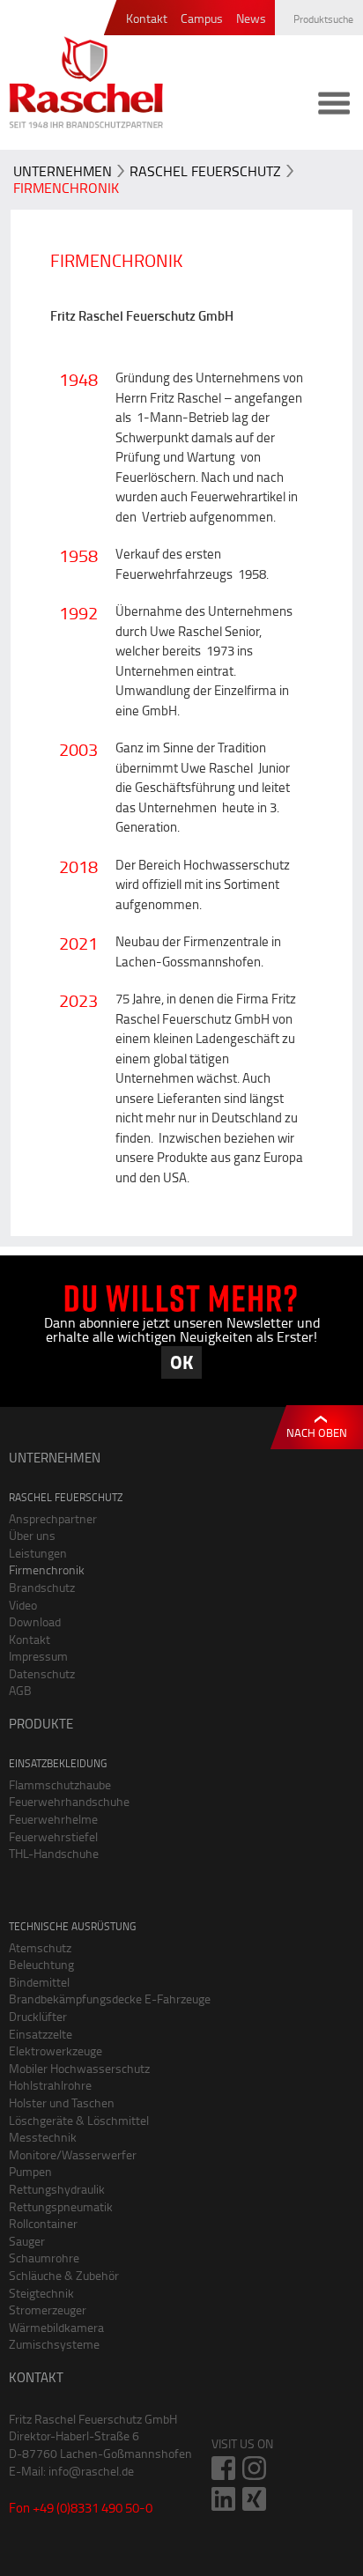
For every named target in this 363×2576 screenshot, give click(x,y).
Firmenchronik (66, 188)
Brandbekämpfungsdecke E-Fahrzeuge (110, 1999)
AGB (20, 1690)
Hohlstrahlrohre (50, 2085)
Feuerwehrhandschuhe (69, 1801)
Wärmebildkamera (56, 2327)
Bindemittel (39, 1982)
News (251, 19)
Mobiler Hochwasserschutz (79, 2068)
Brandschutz (42, 1587)
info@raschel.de (91, 2471)
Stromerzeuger (48, 2310)
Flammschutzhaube (60, 1784)
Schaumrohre (44, 2258)
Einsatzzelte (41, 2034)
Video (23, 1605)
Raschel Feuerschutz (205, 171)
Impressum (38, 1656)
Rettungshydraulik (57, 2189)
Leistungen (38, 1553)
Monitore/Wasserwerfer (73, 2154)
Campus (202, 19)
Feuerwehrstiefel (53, 1836)
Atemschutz (40, 1947)
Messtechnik (43, 2137)
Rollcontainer (43, 2223)
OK (181, 1362)
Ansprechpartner (53, 1518)
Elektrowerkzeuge (56, 2050)
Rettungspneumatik (61, 2206)
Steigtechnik (41, 2293)
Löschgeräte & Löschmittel (79, 2120)
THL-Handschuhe (54, 1853)
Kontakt (147, 19)
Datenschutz (42, 1673)
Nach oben (317, 1432)
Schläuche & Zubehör (64, 2275)
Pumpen (30, 2171)
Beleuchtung (41, 1964)
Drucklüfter (38, 2016)
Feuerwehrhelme (53, 1819)
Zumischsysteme (54, 2344)
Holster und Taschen (62, 2102)
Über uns (32, 1535)
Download (35, 1621)
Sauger (27, 2241)
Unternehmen (63, 171)
